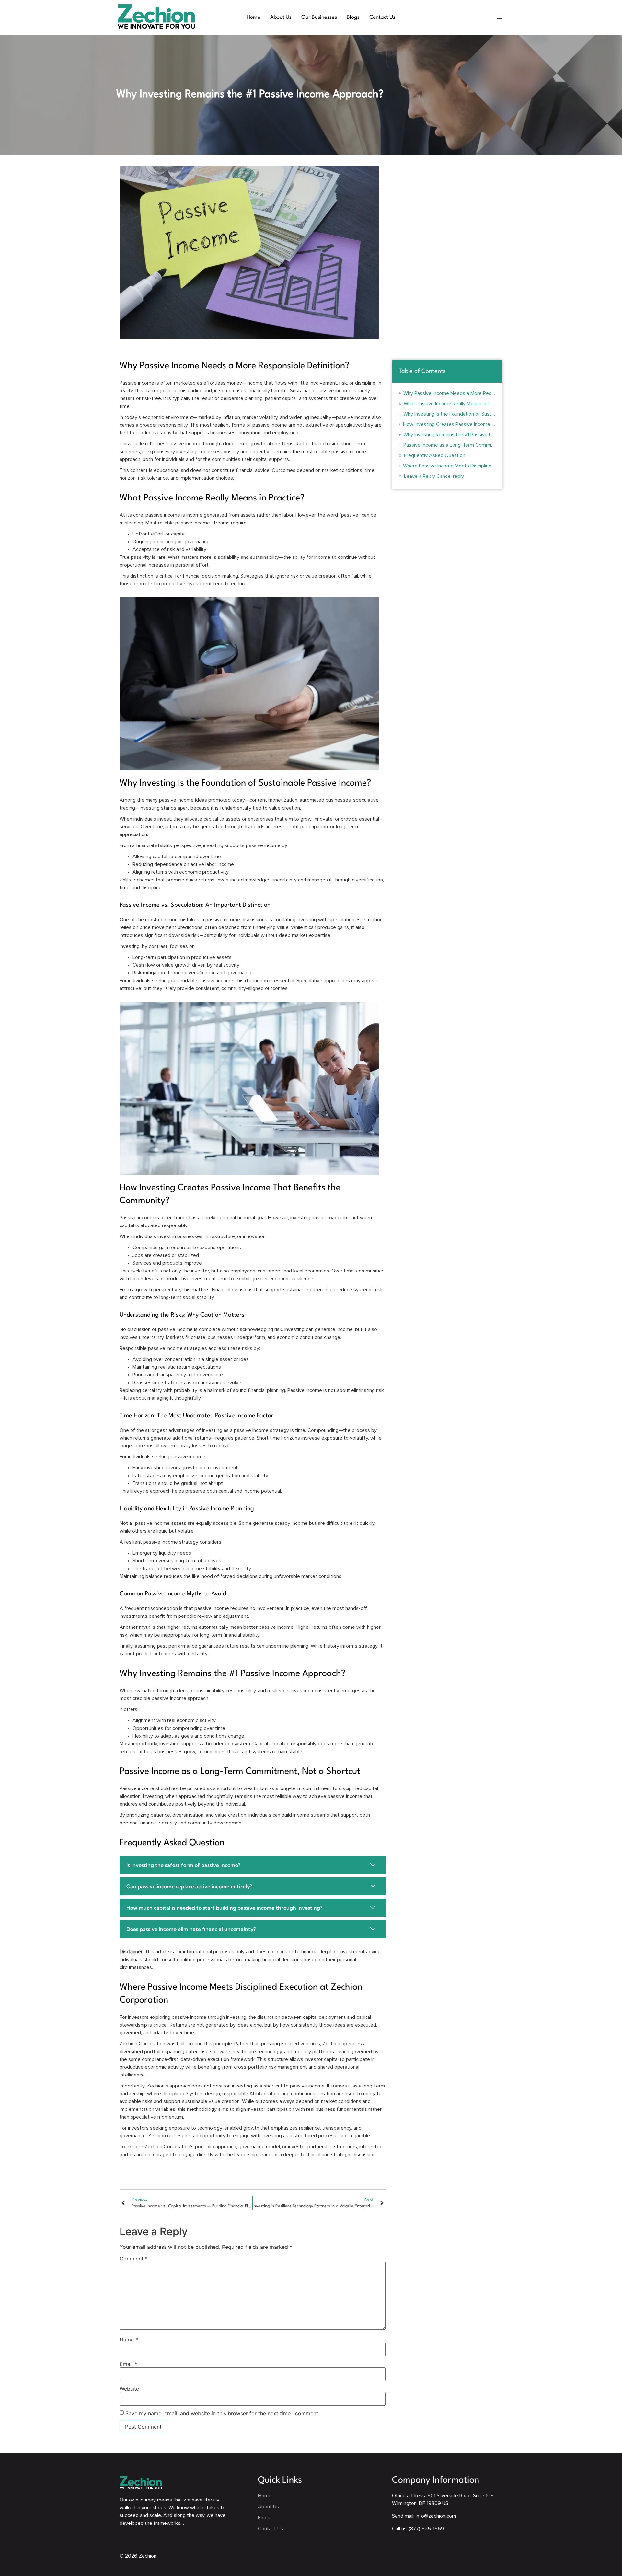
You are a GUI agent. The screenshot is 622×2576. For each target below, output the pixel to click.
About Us (281, 17)
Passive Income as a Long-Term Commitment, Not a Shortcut (449, 445)
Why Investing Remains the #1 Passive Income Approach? (449, 435)
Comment (134, 2259)
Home (253, 17)
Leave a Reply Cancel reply (434, 476)
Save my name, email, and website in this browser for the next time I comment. (222, 2413)
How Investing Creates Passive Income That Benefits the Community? (449, 424)
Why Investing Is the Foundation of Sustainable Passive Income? (449, 414)
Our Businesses (319, 17)
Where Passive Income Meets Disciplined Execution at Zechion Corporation (449, 466)
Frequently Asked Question (435, 455)
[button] (498, 17)
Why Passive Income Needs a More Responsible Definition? (449, 393)
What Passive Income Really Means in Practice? (450, 404)
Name (129, 2340)
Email (128, 2364)
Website (129, 2389)
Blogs (353, 17)
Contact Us (382, 17)
